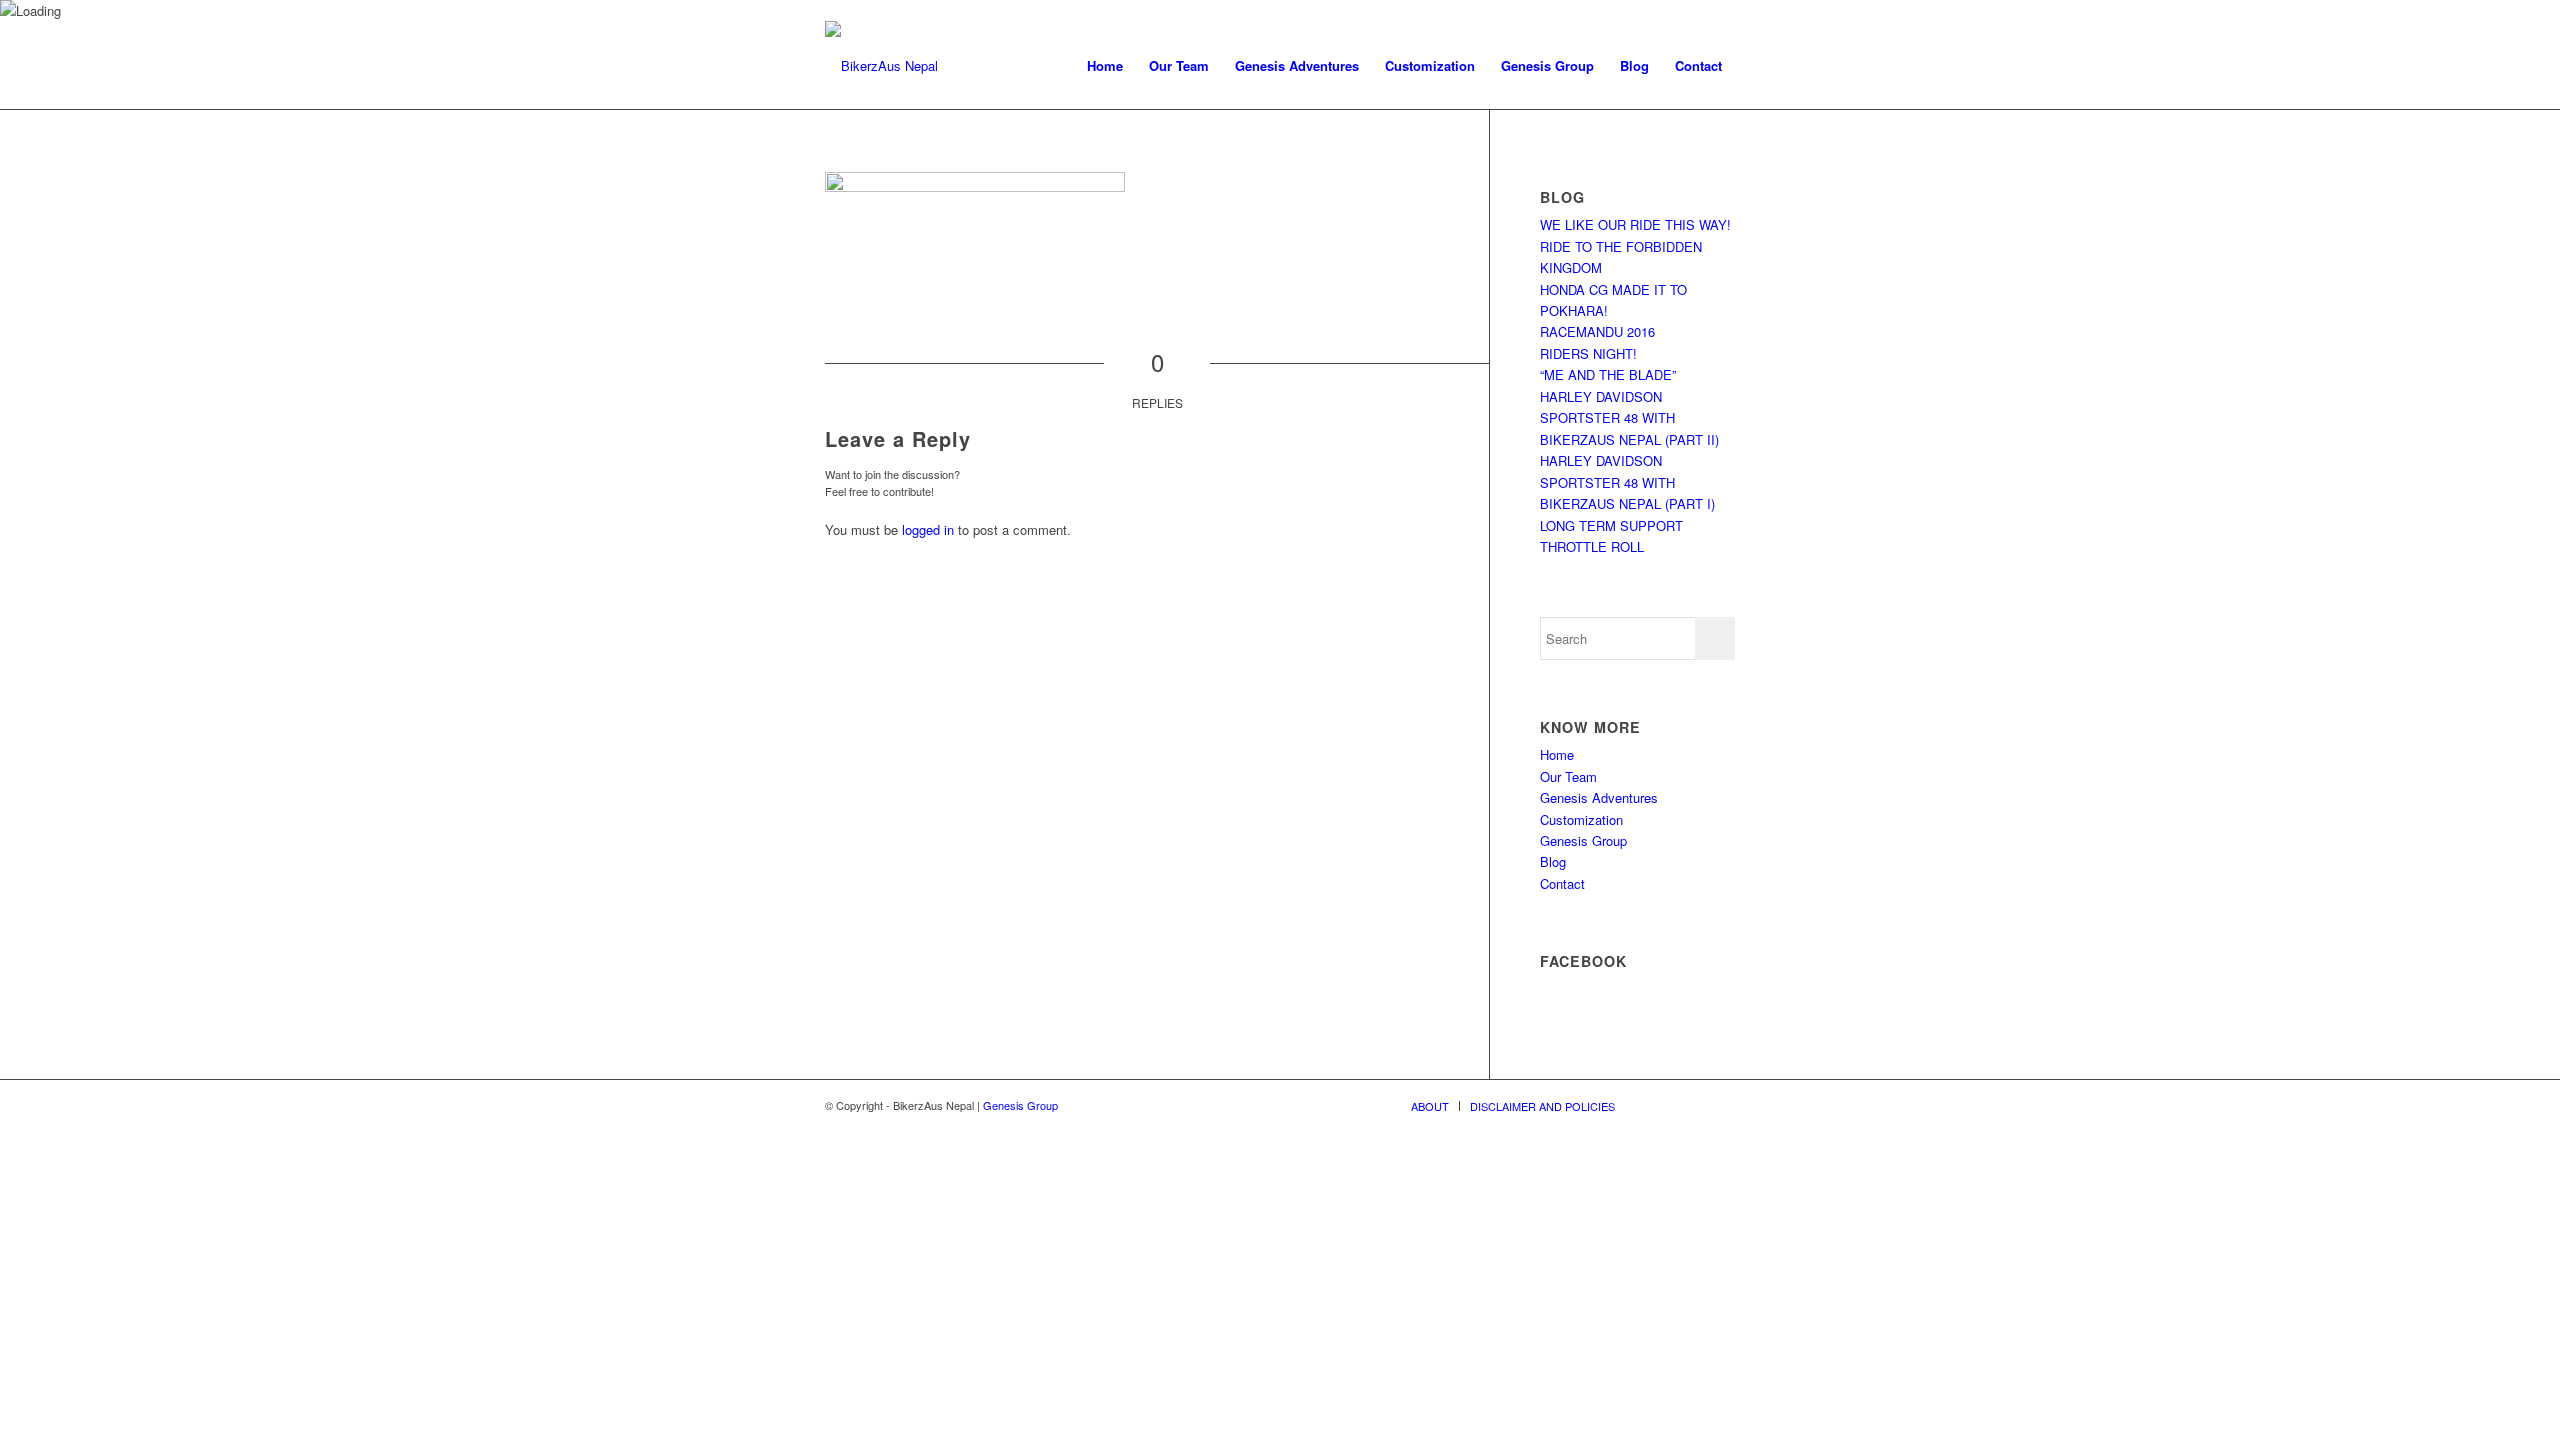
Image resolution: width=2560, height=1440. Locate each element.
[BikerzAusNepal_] (881, 66)
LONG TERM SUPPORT (1611, 525)
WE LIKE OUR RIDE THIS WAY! (1635, 224)
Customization (1581, 819)
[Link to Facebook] (1690, 1105)
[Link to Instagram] (1720, 1105)
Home (1557, 754)
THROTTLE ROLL (1592, 546)
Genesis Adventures (1599, 797)
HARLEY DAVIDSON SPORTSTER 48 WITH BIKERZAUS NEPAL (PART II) (1629, 418)
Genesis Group (1583, 840)
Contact (1562, 883)
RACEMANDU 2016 (1597, 331)
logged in (928, 529)
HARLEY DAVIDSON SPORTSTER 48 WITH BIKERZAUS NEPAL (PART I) (1627, 482)
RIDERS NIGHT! (1588, 353)
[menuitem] (1105, 66)
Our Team (1568, 776)
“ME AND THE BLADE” (1608, 374)
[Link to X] (1660, 1105)
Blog (1553, 861)
